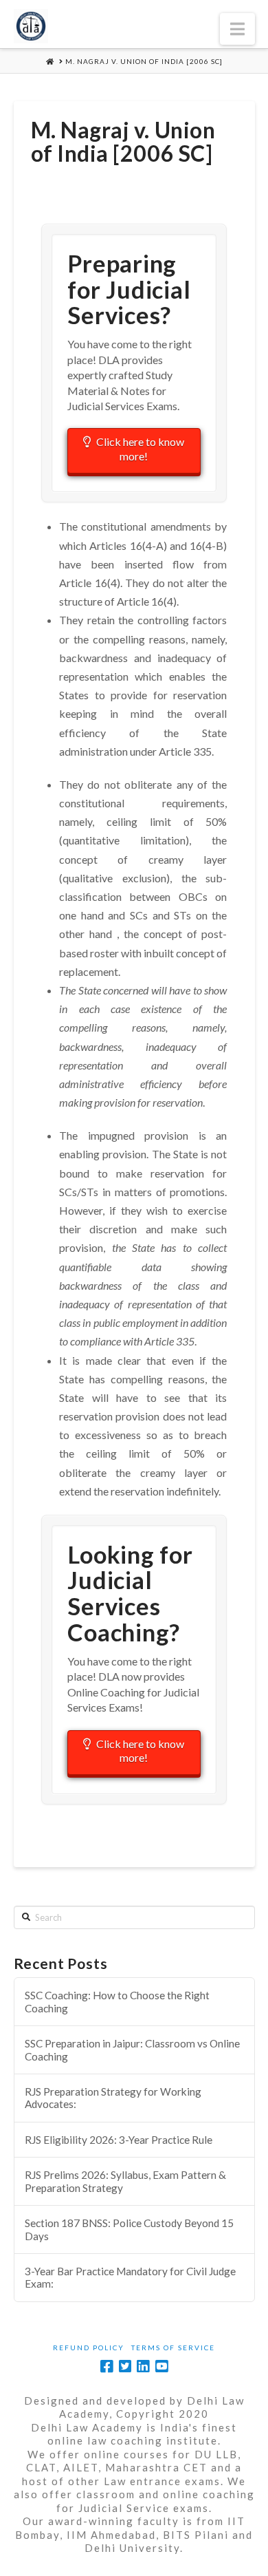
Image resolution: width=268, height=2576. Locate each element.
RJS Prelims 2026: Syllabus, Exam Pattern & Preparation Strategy (125, 2181)
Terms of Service (173, 2348)
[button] (237, 29)
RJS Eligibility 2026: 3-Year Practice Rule (119, 2140)
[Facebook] (107, 2366)
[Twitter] (125, 2366)
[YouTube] (161, 2366)
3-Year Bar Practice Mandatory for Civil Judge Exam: (130, 2278)
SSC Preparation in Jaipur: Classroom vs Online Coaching (132, 2050)
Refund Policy (89, 2348)
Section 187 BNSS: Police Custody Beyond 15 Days (129, 2229)
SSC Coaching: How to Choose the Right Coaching (117, 2002)
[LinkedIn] (143, 2366)
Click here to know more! (140, 449)
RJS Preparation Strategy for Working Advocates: (113, 2098)
